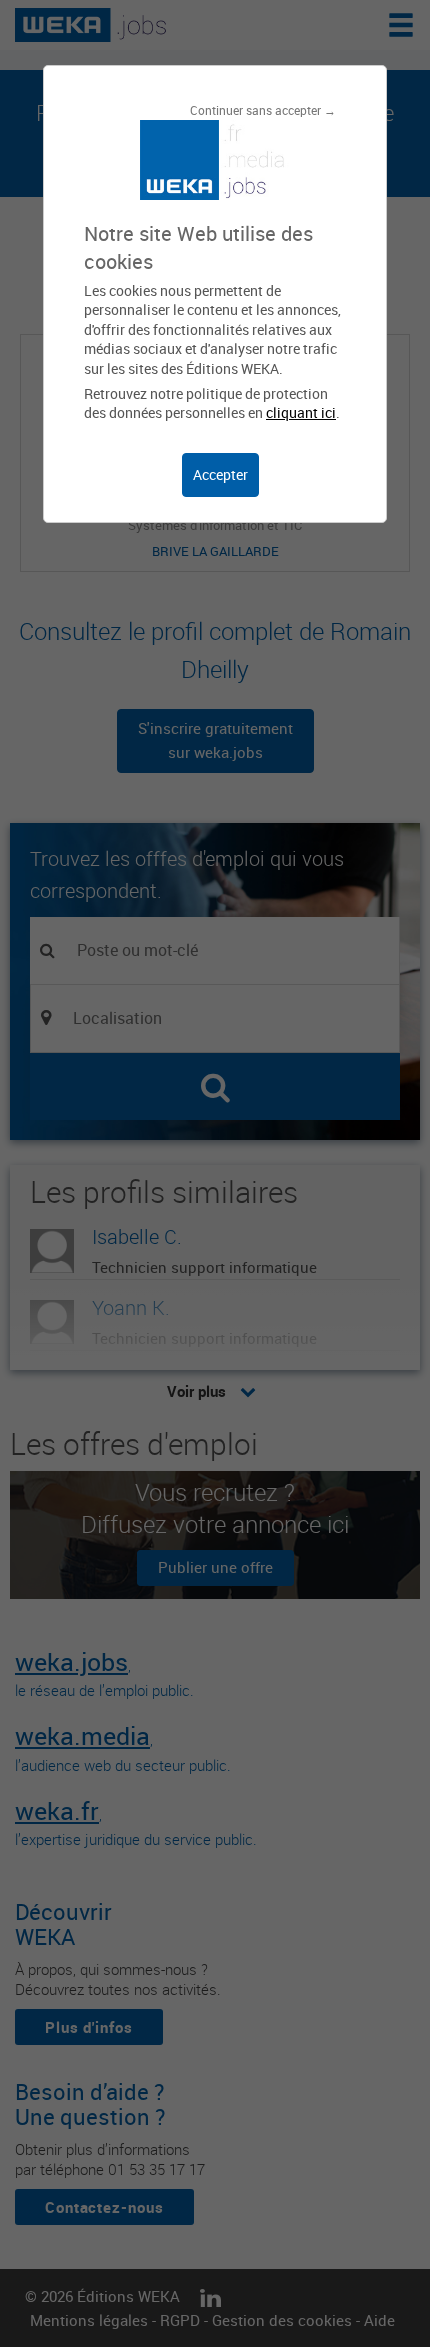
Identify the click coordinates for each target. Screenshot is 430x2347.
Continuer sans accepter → (263, 110)
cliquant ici (301, 412)
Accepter (220, 474)
